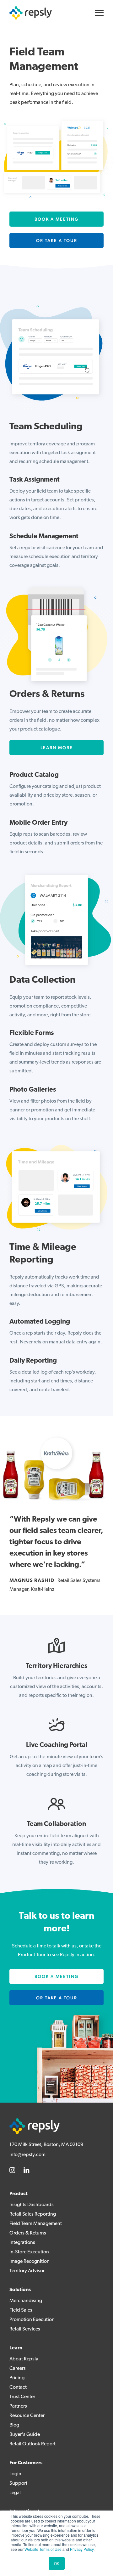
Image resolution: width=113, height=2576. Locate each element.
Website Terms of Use (43, 2549)
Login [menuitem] (15, 2474)
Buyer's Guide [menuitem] (25, 2435)
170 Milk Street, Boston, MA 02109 (46, 2145)
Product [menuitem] (19, 2194)
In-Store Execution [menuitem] (29, 2252)
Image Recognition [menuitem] (30, 2262)
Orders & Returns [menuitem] (28, 2233)
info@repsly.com (27, 2155)
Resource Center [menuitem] (27, 2416)
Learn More (57, 748)
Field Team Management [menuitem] (36, 2224)
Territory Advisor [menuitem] (27, 2271)
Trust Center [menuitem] (22, 2397)
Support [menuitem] (18, 2483)
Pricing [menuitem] (17, 2378)
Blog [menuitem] (14, 2425)
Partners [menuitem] (18, 2406)
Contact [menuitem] (18, 2387)
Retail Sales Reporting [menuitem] (33, 2214)
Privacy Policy (82, 2549)
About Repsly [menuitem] (24, 2359)
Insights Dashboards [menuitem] (32, 2205)
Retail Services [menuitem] (25, 2329)
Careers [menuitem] (18, 2369)
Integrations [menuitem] (22, 2243)
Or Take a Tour (57, 240)
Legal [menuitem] (15, 2493)
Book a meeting (56, 219)
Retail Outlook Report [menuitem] (32, 2444)
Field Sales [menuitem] (21, 2310)
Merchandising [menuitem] (26, 2301)
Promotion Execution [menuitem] (32, 2320)
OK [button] (57, 2563)
